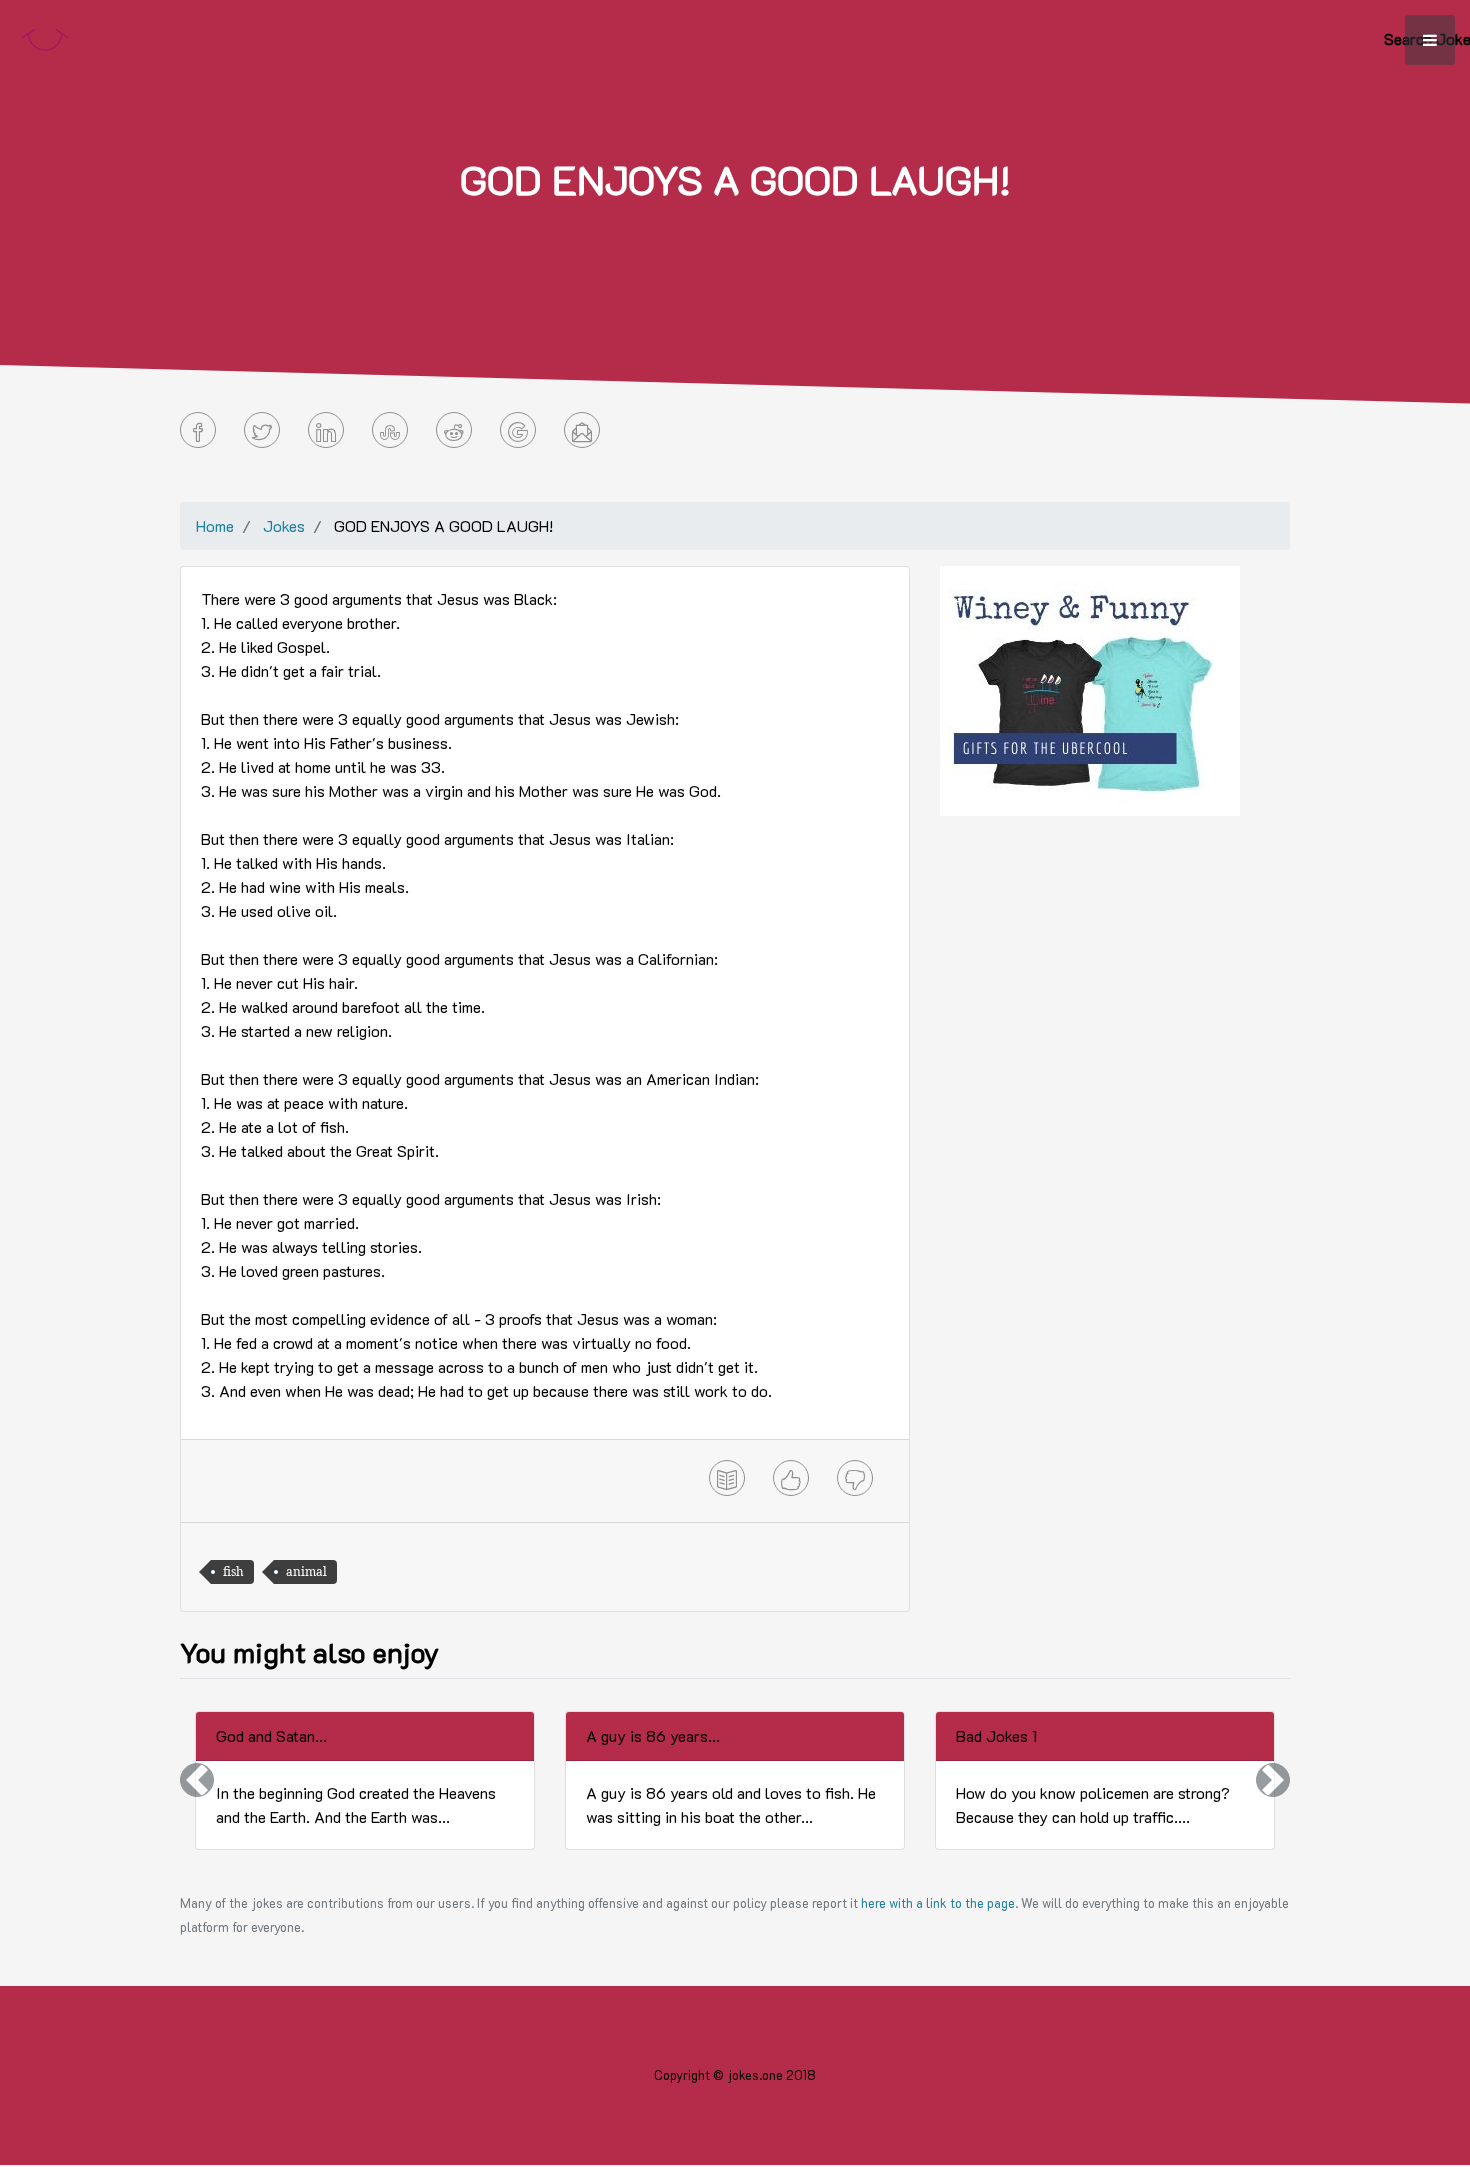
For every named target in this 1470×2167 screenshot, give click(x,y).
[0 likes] (791, 1478)
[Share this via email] (582, 430)
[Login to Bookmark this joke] (727, 1478)
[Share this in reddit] (454, 430)
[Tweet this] (262, 430)
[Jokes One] (45, 35)
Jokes (284, 525)
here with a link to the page (938, 1903)
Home (215, 525)
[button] (197, 1780)
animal (306, 1571)
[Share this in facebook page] (198, 430)
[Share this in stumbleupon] (390, 430)
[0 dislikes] (855, 1478)
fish (233, 1571)
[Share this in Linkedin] (326, 430)
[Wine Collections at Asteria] (1090, 688)
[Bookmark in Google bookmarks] (518, 430)
